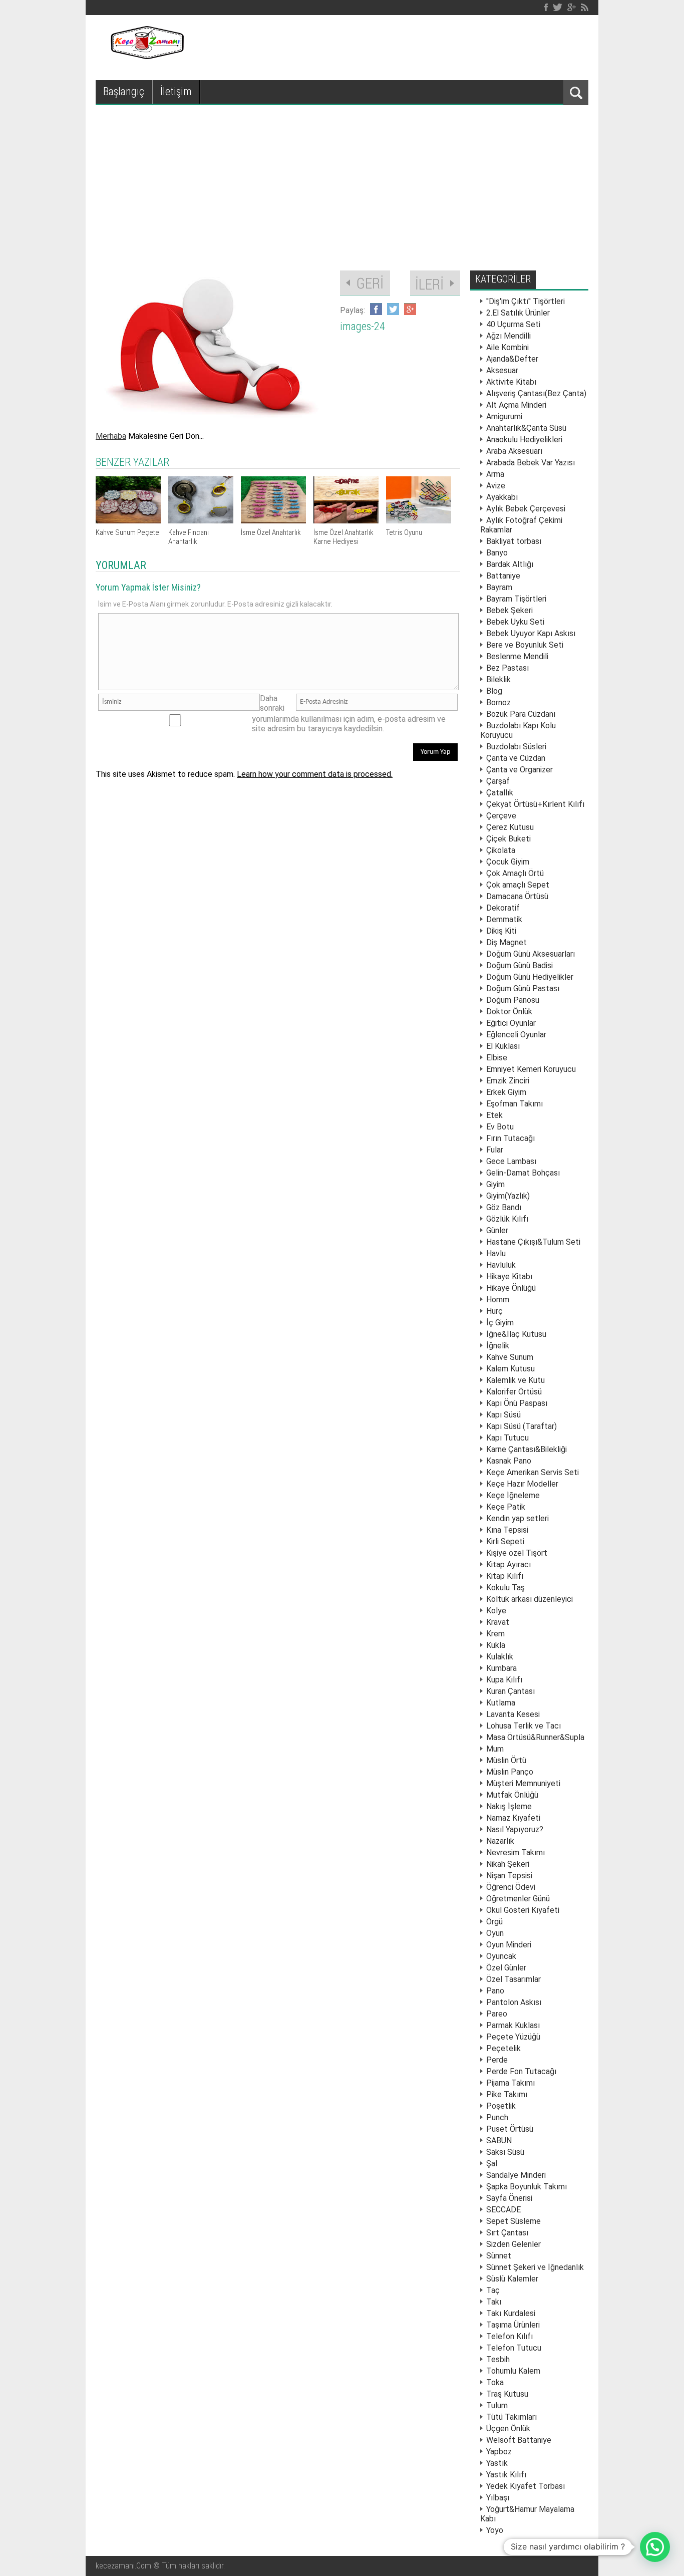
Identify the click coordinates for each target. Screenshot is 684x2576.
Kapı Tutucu (507, 1438)
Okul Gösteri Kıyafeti (523, 1910)
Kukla (496, 1645)
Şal (492, 2164)
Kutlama (501, 1703)
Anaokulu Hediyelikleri (524, 440)
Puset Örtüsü (510, 2129)
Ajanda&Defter (512, 359)
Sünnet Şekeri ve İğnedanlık (535, 2267)
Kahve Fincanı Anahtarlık (189, 537)
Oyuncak (501, 1956)
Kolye (496, 1611)
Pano (495, 1991)
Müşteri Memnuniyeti (523, 1783)
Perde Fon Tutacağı (521, 2071)
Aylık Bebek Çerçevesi (526, 509)
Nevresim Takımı (516, 1852)
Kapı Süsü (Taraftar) (522, 1426)
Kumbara (501, 1668)
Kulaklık (500, 1657)
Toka (495, 2382)
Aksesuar (502, 370)
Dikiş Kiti (501, 931)
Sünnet (499, 2256)
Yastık (497, 2463)
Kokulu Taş (505, 1588)
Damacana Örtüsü (517, 896)
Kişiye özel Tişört (517, 1553)
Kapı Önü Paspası (517, 1403)
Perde (497, 2060)
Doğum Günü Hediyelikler (530, 977)
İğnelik (498, 1346)
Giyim (495, 1184)
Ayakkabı (502, 497)
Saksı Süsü (505, 2152)
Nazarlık (500, 1841)
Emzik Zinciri (508, 1081)
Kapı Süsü (503, 1415)
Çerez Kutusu (510, 827)
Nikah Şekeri (508, 1864)
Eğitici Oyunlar (511, 1023)
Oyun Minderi (509, 1945)
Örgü (494, 1922)
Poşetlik (501, 2106)
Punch (497, 2117)
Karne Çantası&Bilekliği (527, 1449)
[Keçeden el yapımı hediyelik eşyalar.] (146, 56)
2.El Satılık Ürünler (518, 313)
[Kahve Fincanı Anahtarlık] (201, 521)
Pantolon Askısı (514, 2002)
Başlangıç (124, 91)
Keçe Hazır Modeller (522, 1484)
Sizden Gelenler (514, 2244)
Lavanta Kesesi (513, 1714)
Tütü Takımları (511, 2417)
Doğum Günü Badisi (520, 965)
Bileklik (498, 679)
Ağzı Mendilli (508, 336)
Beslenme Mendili (517, 656)
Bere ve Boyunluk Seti (525, 645)
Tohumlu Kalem (513, 2371)
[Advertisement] (342, 180)
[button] (655, 2547)
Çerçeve (501, 816)
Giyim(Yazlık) (508, 1196)
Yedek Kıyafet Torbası (526, 2486)
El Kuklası (503, 1046)
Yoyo (495, 2530)
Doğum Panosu (513, 1000)
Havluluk (501, 1265)
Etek (494, 1115)
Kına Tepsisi (507, 1530)
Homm (498, 1300)
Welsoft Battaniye (519, 2440)
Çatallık (500, 793)
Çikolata (501, 850)
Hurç (494, 1311)
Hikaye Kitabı (509, 1276)
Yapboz (499, 2452)
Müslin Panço (510, 1772)
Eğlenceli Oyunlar (516, 1035)
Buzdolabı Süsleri (516, 747)
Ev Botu (500, 1127)
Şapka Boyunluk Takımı (527, 2187)
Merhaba (111, 436)
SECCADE (503, 2210)
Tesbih (498, 2359)
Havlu (496, 1253)
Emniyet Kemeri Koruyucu (531, 1069)
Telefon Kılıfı (509, 2336)
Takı (494, 2302)
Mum (495, 1749)
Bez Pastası (507, 668)
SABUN (499, 2140)
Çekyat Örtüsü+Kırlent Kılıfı (535, 804)
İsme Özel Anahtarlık (271, 532)
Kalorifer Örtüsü (514, 1392)
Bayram (499, 587)
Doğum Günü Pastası (523, 988)
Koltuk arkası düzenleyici (530, 1599)
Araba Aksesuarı (514, 451)
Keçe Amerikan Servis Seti (533, 1472)
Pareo (497, 2014)
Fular (495, 1150)
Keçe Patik (506, 1507)
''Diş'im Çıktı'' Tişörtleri (526, 301)
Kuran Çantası (510, 1691)
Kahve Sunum (510, 1357)
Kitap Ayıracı (508, 1564)
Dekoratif (503, 908)
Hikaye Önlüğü (511, 1288)
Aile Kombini (507, 347)
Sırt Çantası (507, 2233)
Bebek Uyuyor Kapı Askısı (531, 633)
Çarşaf (498, 781)
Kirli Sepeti (505, 1541)
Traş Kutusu (507, 2394)
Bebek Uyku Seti (515, 622)
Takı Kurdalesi (511, 2313)
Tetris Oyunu (404, 532)
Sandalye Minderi (516, 2175)
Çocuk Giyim (508, 862)
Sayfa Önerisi (509, 2198)
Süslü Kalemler (512, 2279)
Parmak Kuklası (513, 2025)
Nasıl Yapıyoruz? (515, 1829)
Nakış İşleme (509, 1806)
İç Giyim (500, 1323)
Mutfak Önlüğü (512, 1795)
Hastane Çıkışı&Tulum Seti (533, 1242)
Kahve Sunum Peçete (127, 532)
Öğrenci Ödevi (511, 1887)
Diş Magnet (506, 942)
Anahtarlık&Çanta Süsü (526, 428)
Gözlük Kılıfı (507, 1219)
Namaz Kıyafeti (513, 1818)
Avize (496, 486)
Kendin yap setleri (518, 1518)
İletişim (176, 91)
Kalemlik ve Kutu (516, 1380)
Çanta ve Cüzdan (516, 758)
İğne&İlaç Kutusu (516, 1334)
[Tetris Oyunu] (419, 521)
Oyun (495, 1933)
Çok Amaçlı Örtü (515, 873)
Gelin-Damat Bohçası (523, 1173)
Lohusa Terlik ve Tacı (524, 1726)
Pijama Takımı (510, 2083)
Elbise (497, 1058)
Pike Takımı (507, 2094)
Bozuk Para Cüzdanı (521, 714)
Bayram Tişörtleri (516, 599)
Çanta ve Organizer (520, 770)
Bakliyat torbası (514, 541)
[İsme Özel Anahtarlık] (273, 521)
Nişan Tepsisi (509, 1876)
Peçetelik (503, 2048)
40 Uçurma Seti (513, 324)
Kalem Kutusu (510, 1369)
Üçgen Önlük (508, 2428)
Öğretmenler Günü (518, 1899)
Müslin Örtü (506, 1760)
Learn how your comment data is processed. (315, 774)
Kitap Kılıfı (505, 1576)
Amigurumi (504, 416)
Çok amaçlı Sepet (518, 885)
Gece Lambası (511, 1161)
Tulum (497, 2405)
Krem (495, 1634)
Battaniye (503, 576)
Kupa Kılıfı (504, 1680)
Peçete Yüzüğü (513, 2037)
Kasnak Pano (509, 1461)
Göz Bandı (504, 1207)
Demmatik (504, 919)
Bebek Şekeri (509, 610)
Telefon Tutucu (514, 2348)
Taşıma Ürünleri (513, 2325)
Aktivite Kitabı (511, 382)
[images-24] (213, 421)
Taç (493, 2290)
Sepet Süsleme (514, 2221)
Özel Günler (506, 1968)
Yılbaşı (498, 2498)
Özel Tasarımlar (514, 1979)
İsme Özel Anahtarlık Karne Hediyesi (344, 537)
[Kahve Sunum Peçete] (128, 521)
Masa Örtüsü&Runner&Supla (535, 1737)
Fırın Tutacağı (510, 1138)
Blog (494, 691)
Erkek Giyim (506, 1092)
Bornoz (498, 702)
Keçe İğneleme (513, 1495)
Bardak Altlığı (510, 564)
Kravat (498, 1622)
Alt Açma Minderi (516, 405)
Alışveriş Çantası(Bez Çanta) (536, 393)
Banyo (497, 553)
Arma (495, 474)
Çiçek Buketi (508, 839)
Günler (497, 1230)
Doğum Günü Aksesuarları (531, 954)
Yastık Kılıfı (506, 2475)
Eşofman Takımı (515, 1104)
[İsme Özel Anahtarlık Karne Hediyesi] (346, 521)
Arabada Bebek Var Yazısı (531, 463)
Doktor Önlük (509, 1012)
